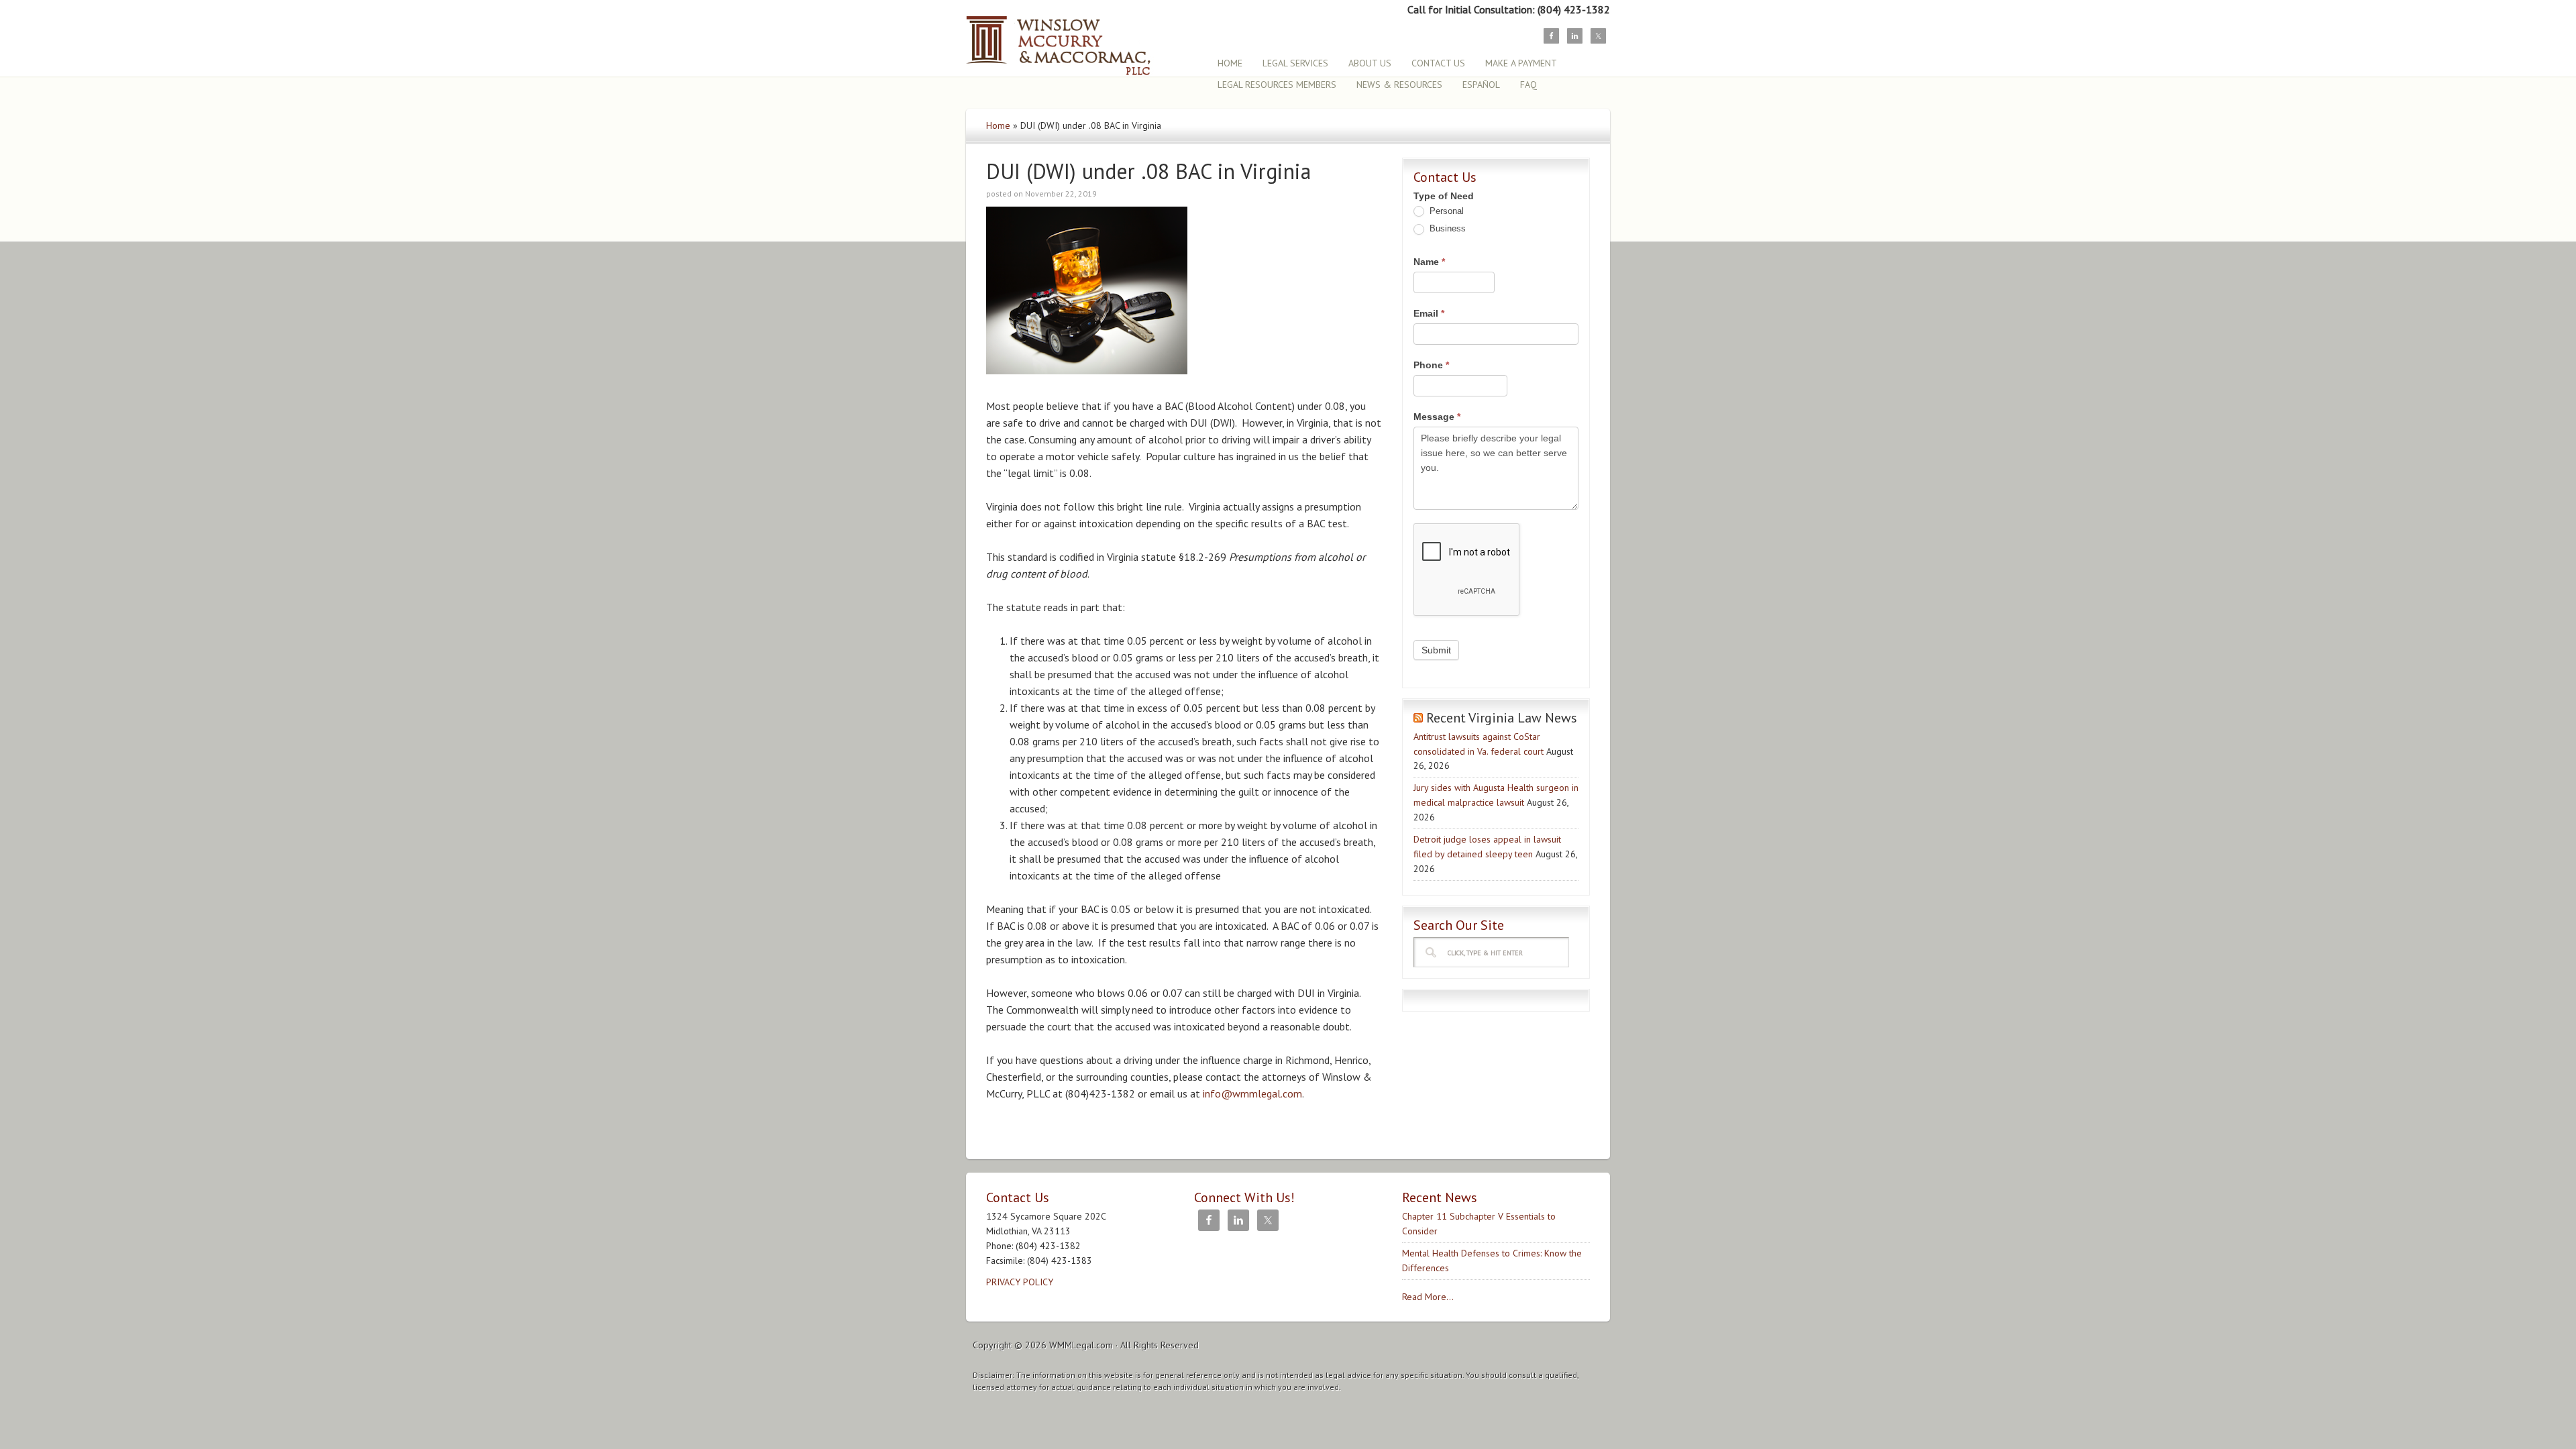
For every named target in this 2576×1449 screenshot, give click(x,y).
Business (1446, 228)
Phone (1431, 365)
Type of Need (1444, 196)
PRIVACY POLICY (1020, 1282)
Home (998, 125)
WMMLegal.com (1081, 1345)
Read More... (1428, 1297)
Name (1429, 262)
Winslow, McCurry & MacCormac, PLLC (1083, 39)
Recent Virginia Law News (1502, 718)
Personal (1445, 211)
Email (1429, 313)
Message (1437, 417)
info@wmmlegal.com (1252, 1093)
